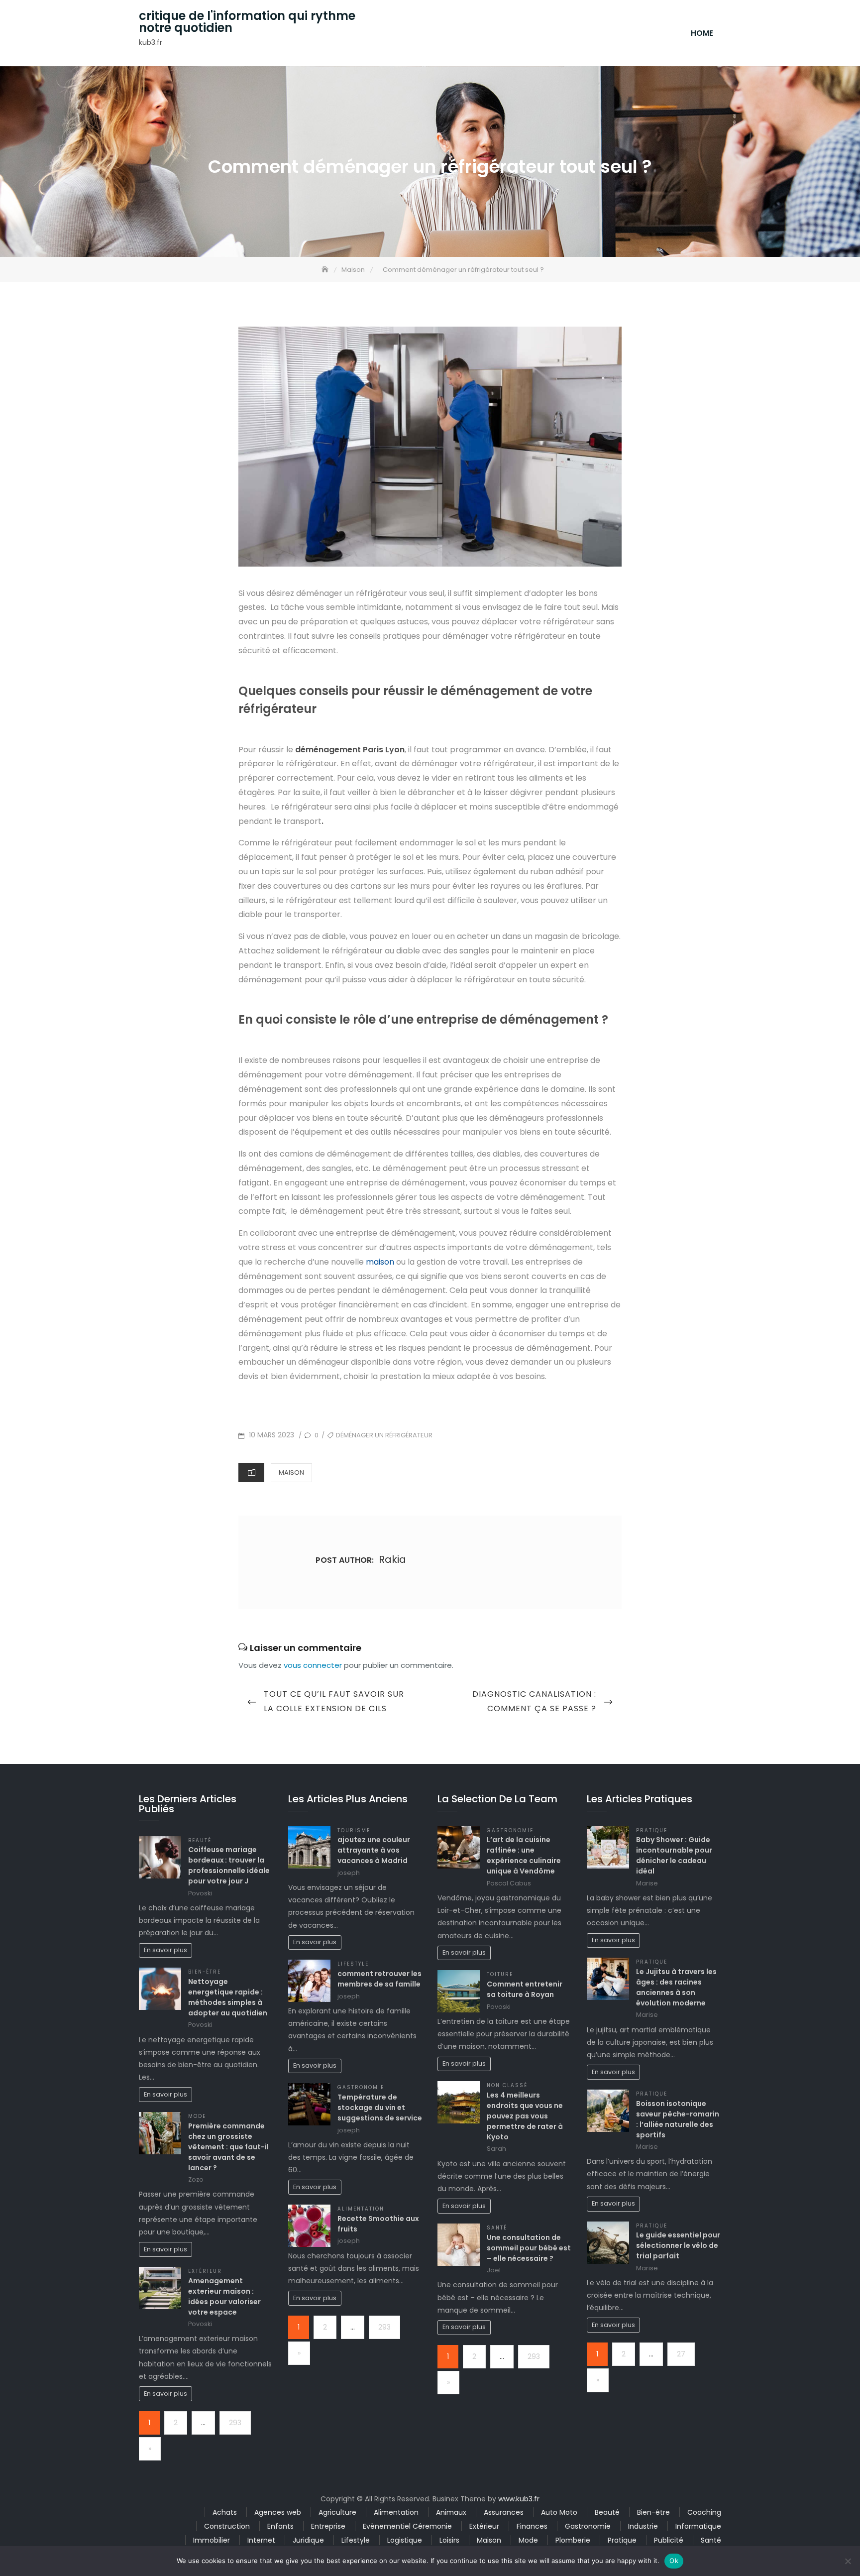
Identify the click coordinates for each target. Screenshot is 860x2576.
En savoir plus (165, 1950)
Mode (197, 2116)
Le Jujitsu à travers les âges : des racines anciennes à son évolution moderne (676, 1987)
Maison (291, 1472)
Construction (227, 2526)
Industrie (643, 2526)
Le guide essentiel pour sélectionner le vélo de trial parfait (678, 2245)
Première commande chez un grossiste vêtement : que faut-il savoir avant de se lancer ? (228, 2147)
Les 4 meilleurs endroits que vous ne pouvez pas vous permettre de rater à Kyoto (525, 2116)
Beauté (200, 1840)
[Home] (326, 270)
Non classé (507, 2085)
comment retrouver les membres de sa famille (379, 1979)
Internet (261, 2540)
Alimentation (361, 2209)
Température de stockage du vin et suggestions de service (380, 2108)
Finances (532, 2526)
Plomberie (573, 2540)
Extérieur (205, 2271)
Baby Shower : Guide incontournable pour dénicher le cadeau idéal (674, 1855)
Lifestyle (353, 1964)
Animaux (451, 2512)
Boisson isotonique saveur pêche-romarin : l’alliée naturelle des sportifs (678, 2119)
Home (702, 33)
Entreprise (328, 2526)
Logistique (405, 2540)
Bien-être (205, 1972)
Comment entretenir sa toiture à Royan (525, 1989)
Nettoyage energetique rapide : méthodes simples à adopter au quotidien (228, 1997)
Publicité (669, 2540)
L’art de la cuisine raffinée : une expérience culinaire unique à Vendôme (524, 1855)
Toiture (500, 1974)
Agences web (278, 2512)
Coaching (704, 2512)
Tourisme (354, 1830)
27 (681, 2354)
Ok (674, 2561)
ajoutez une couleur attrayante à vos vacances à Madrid (374, 1850)
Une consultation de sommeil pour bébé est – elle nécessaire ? (529, 2248)
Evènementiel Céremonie (407, 2526)
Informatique (698, 2526)
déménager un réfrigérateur (384, 1435)
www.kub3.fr (519, 2499)
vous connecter (313, 1665)
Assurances (504, 2512)
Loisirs (449, 2540)
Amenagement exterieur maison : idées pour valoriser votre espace (224, 2296)
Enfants (280, 2526)
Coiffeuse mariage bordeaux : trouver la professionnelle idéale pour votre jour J (229, 1865)
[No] (848, 2561)
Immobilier (212, 2540)
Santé (497, 2228)
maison (380, 1262)
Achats (225, 2512)
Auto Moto (559, 2512)
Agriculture (337, 2512)
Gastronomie (361, 2087)
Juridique (308, 2540)
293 (235, 2423)
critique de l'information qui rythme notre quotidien (247, 22)
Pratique (652, 1830)
